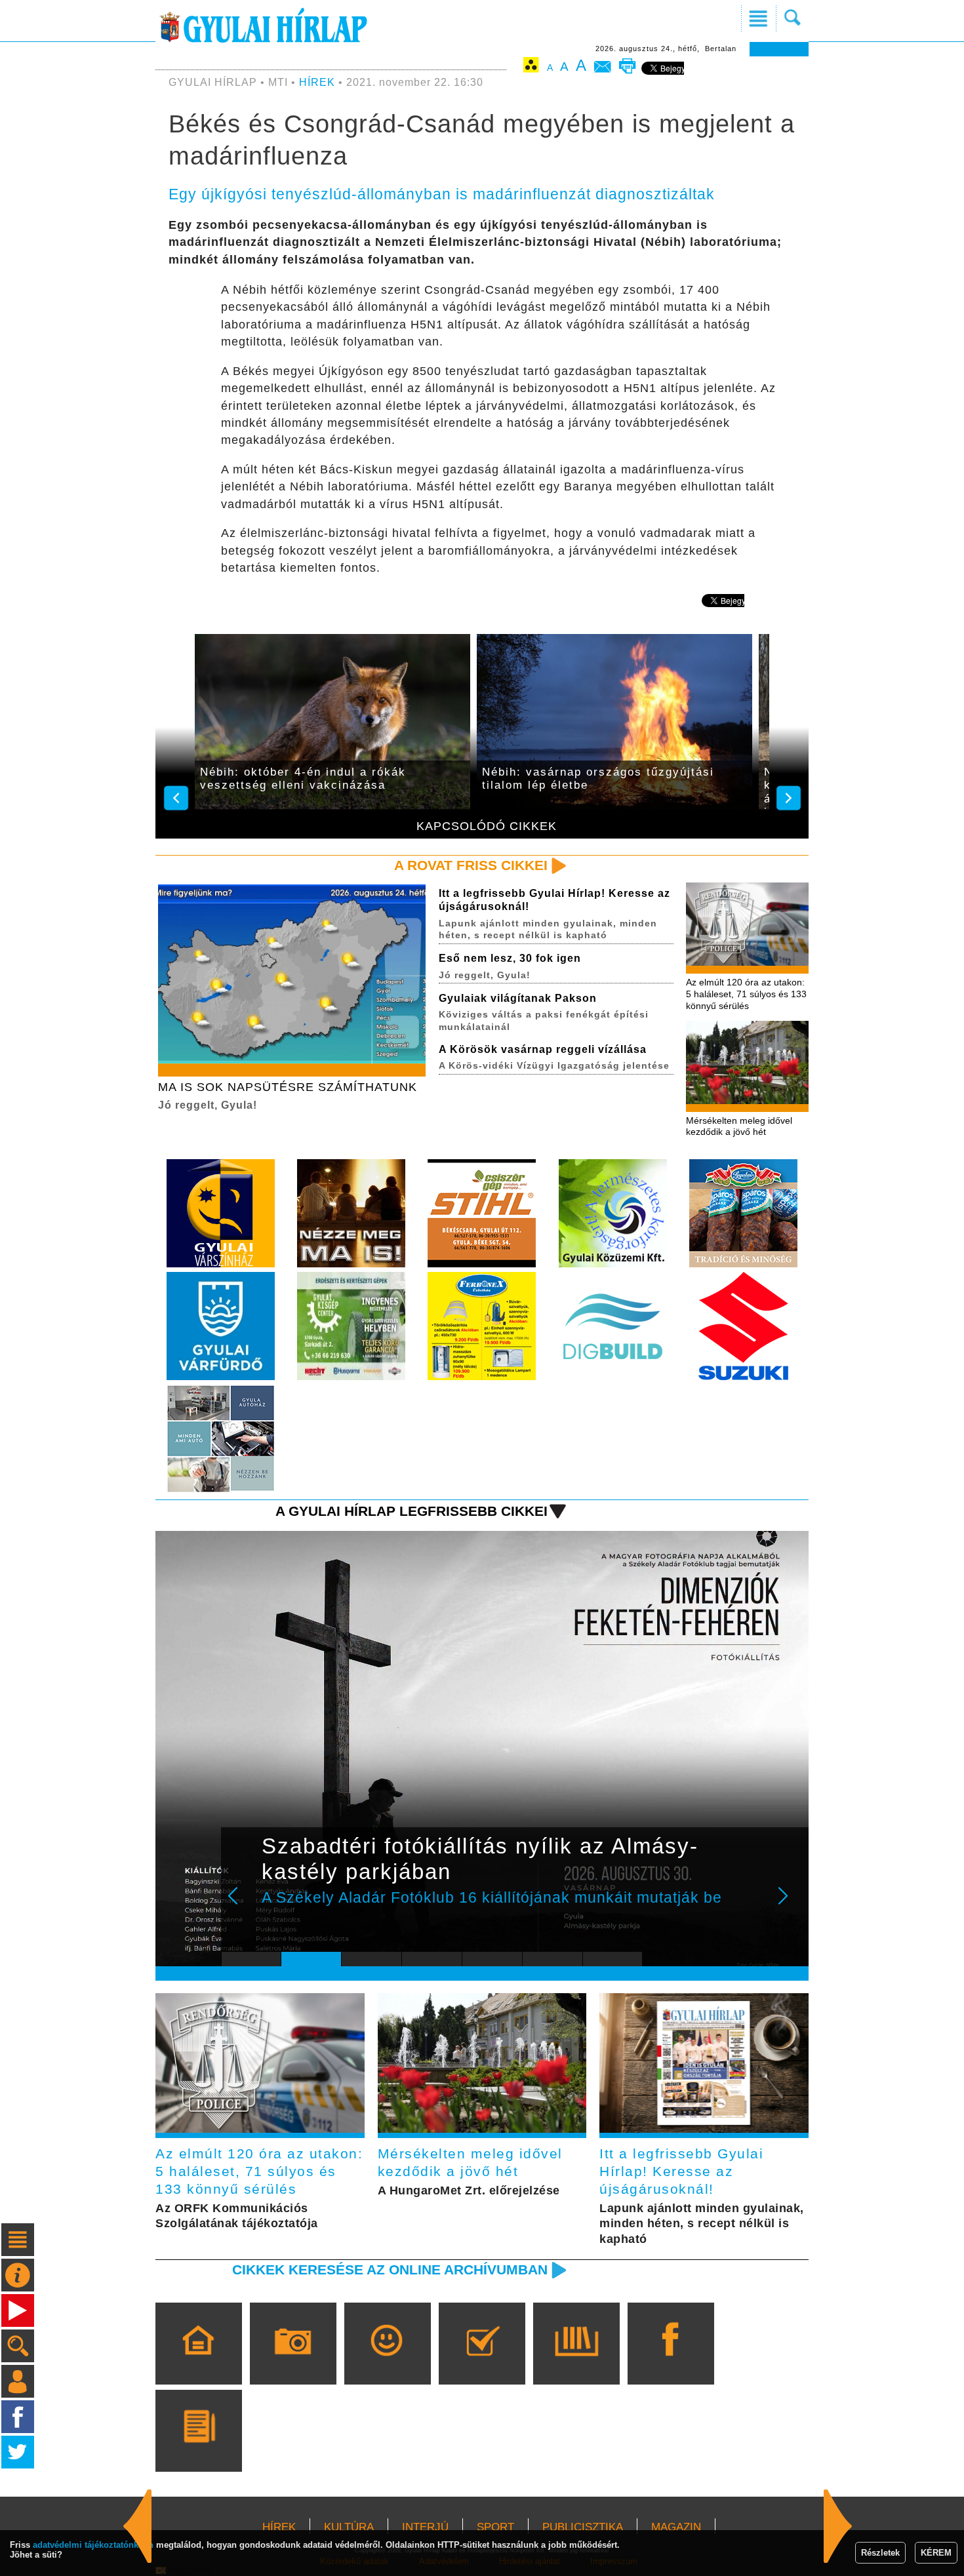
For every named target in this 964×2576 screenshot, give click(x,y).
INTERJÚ (425, 2527)
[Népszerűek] (387, 2362)
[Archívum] (576, 2362)
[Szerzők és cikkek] (198, 2449)
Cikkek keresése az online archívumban (390, 2269)
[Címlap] (198, 2362)
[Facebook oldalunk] (671, 2362)
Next (790, 1905)
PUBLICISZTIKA (583, 2527)
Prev (241, 1905)
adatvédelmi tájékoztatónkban (93, 2545)
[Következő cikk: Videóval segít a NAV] (138, 2526)
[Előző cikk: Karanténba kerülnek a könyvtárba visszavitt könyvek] (838, 2526)
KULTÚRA (349, 2527)
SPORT (495, 2527)
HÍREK (317, 82)
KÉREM (936, 2553)
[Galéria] (293, 2362)
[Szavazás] (482, 2362)
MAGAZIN (676, 2527)
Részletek (880, 2553)
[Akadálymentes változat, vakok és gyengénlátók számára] (531, 67)
